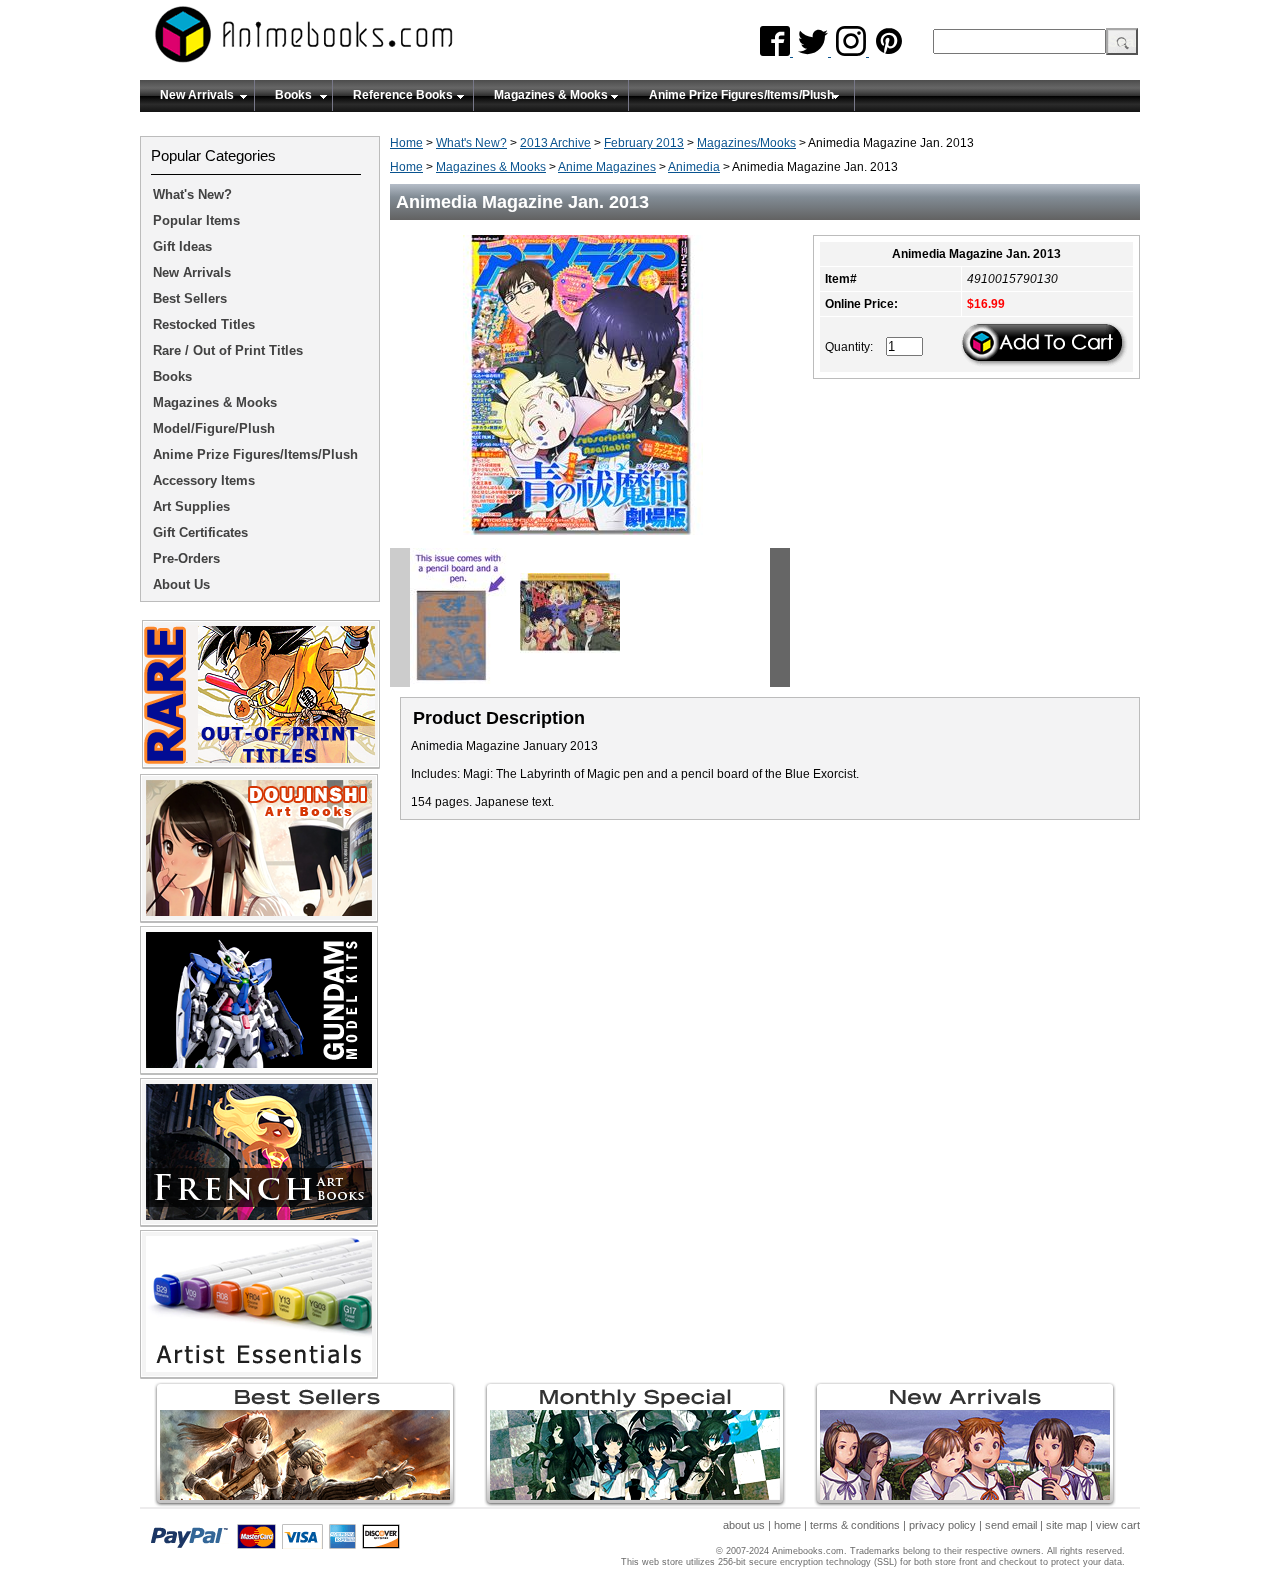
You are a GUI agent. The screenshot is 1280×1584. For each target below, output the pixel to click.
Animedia (694, 167)
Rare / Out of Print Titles (228, 350)
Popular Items (196, 220)
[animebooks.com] (385, 40)
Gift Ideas (182, 246)
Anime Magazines (607, 167)
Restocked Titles (204, 324)
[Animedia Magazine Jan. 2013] (590, 541)
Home (406, 143)
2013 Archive (555, 143)
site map (1066, 1525)
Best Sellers (190, 298)
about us (744, 1525)
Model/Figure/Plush (214, 428)
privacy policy (942, 1525)
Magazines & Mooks (551, 95)
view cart (1118, 1525)
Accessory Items (204, 480)
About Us (181, 584)
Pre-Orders (186, 558)
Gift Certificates (200, 532)
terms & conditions (855, 1525)
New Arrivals (197, 95)
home (787, 1525)
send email (1011, 1525)
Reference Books (403, 95)
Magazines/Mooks (746, 143)
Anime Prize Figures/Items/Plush (741, 95)
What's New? (471, 143)
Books (293, 95)
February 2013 (644, 143)
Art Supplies (191, 506)
